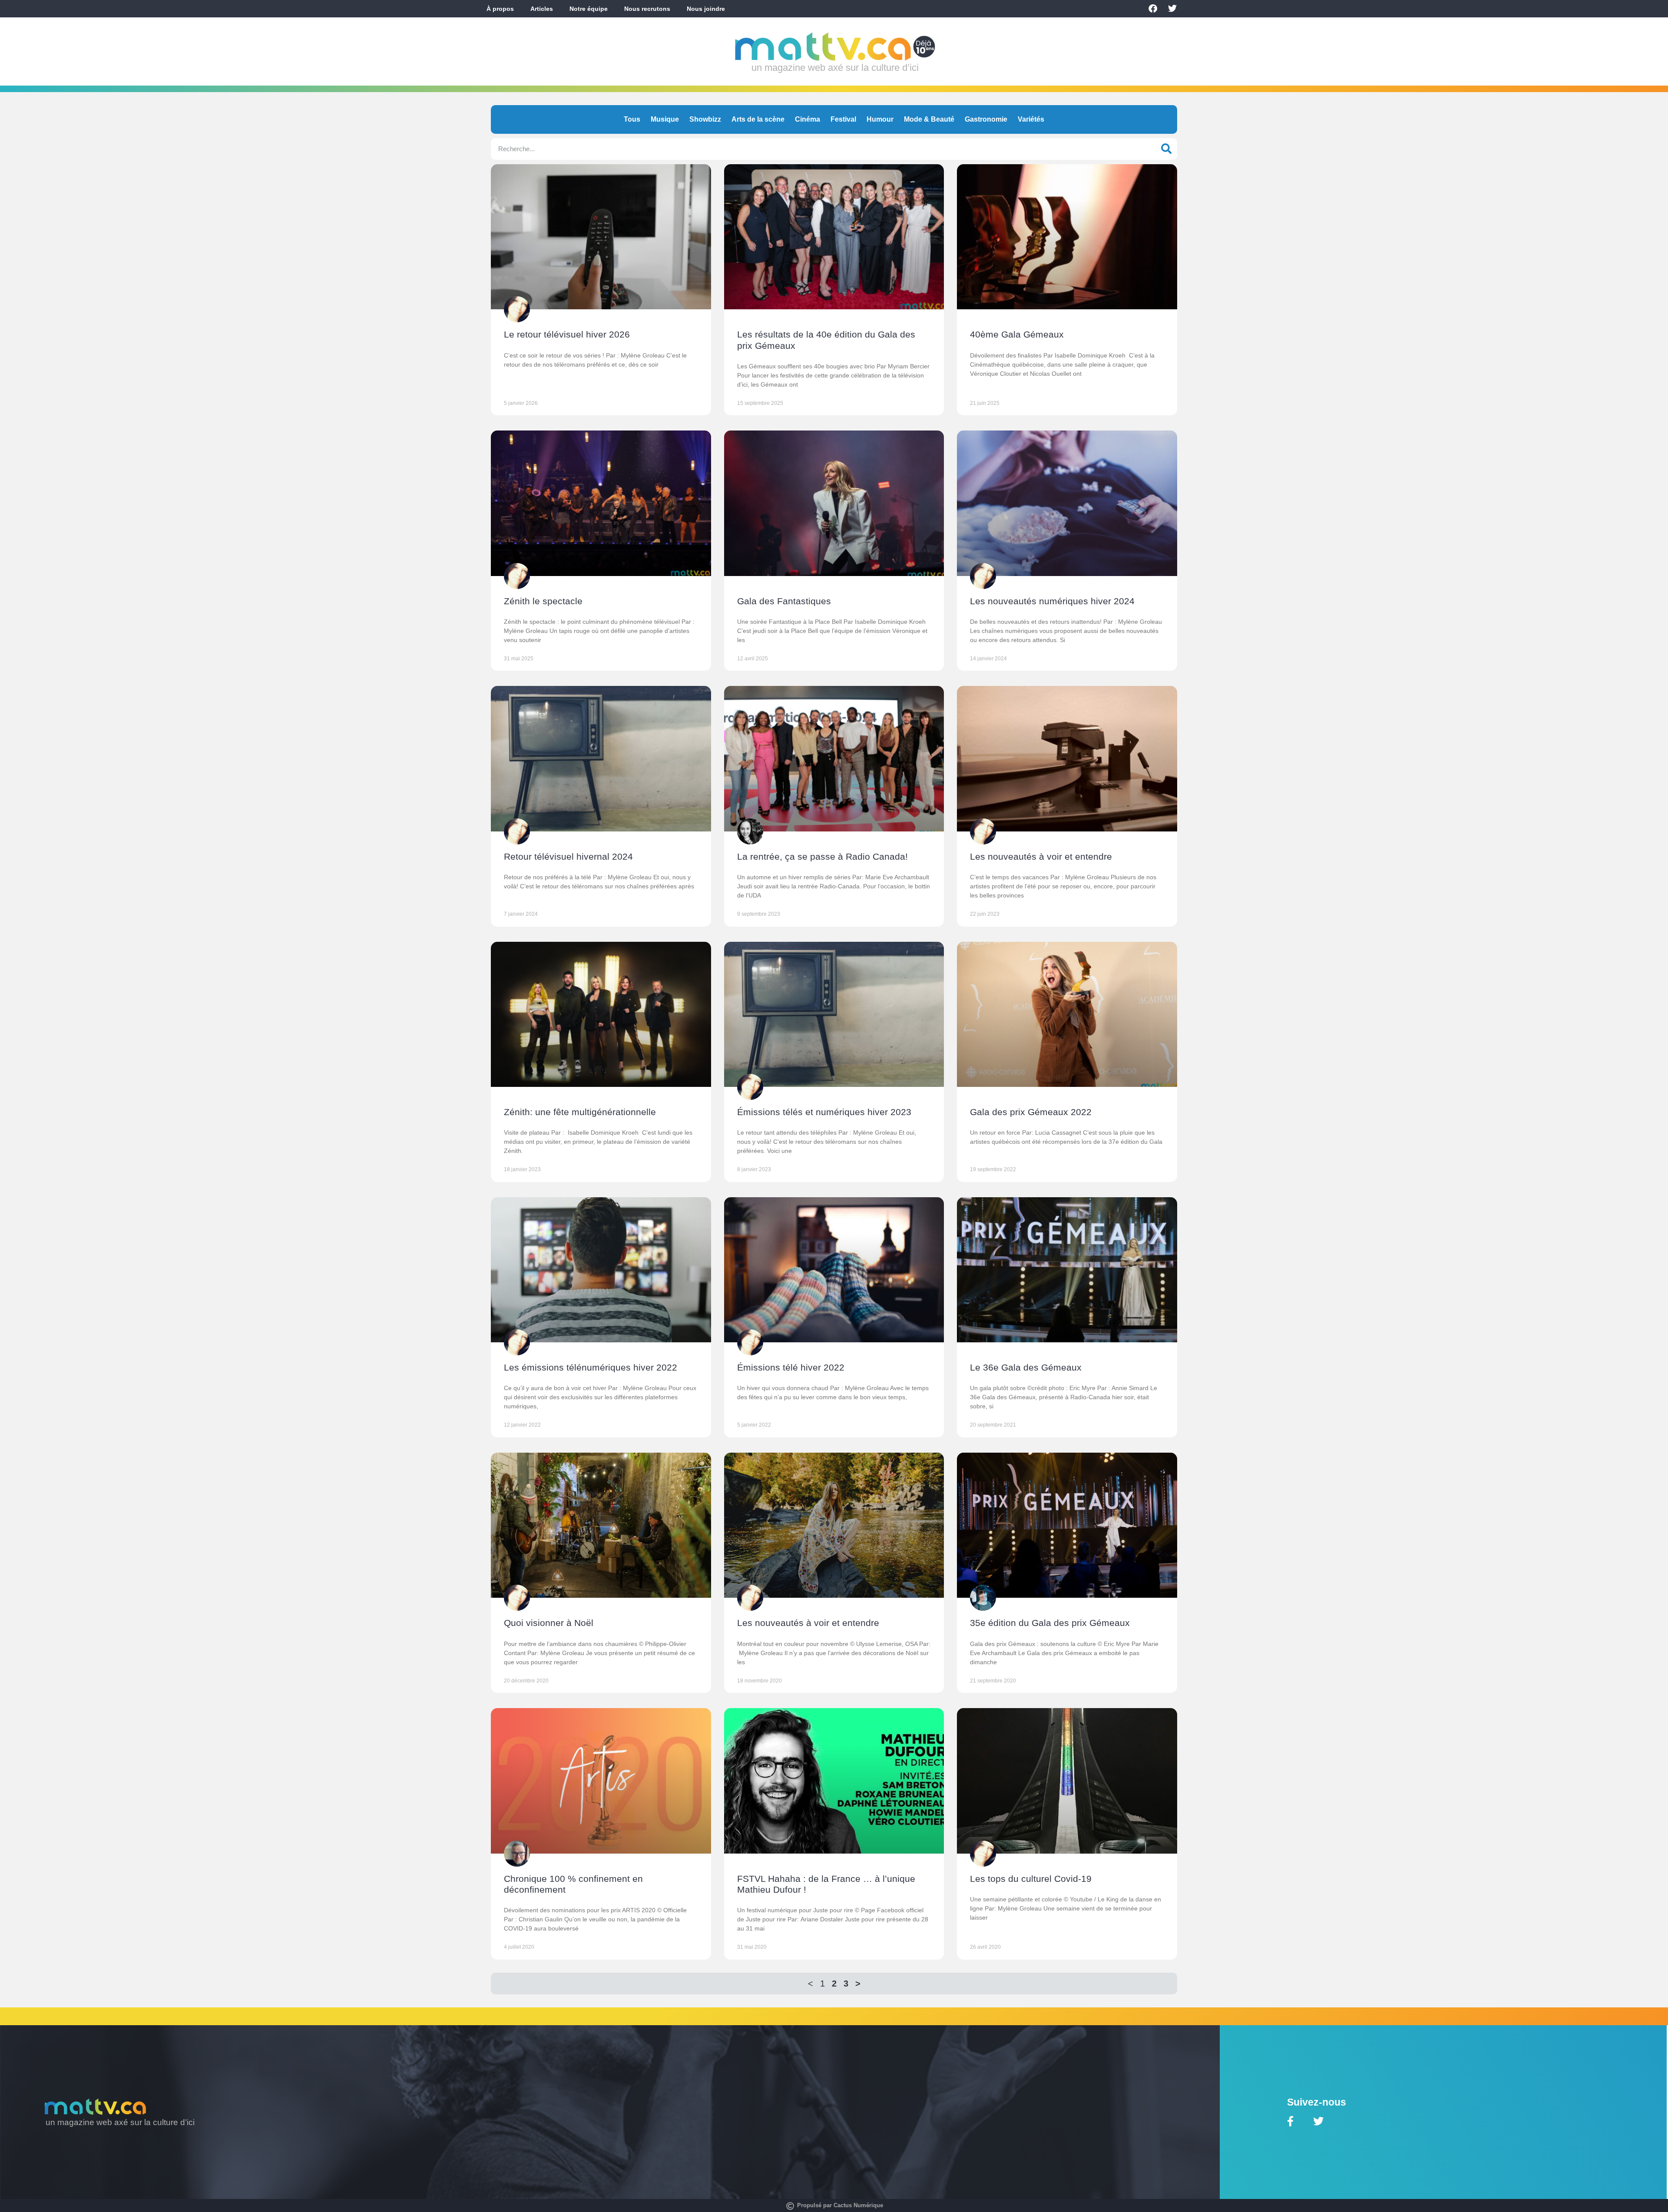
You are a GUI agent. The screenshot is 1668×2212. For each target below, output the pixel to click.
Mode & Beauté (929, 119)
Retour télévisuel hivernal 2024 (568, 856)
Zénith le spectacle (543, 601)
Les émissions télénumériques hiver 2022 (591, 1367)
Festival (843, 119)
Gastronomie (986, 119)
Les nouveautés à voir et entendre (1041, 856)
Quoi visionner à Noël (549, 1623)
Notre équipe (589, 9)
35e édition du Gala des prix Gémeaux (1050, 1623)
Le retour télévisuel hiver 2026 (567, 334)
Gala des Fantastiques (784, 601)
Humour (880, 119)
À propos (500, 9)
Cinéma (808, 119)
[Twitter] (1172, 9)
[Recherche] (1166, 149)
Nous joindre (706, 9)
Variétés (1031, 119)
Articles (542, 9)
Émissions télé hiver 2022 (791, 1367)
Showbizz (705, 119)
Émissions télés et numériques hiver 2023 (824, 1112)
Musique (665, 119)
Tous (632, 119)
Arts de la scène (758, 119)
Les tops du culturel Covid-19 (1031, 1879)
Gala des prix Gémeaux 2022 (1031, 1112)
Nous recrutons (647, 9)
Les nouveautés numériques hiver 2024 (1052, 601)
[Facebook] (1153, 9)
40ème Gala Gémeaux (1017, 334)
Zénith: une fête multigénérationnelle (580, 1112)
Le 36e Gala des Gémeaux (1026, 1367)
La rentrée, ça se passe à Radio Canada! (822, 856)
